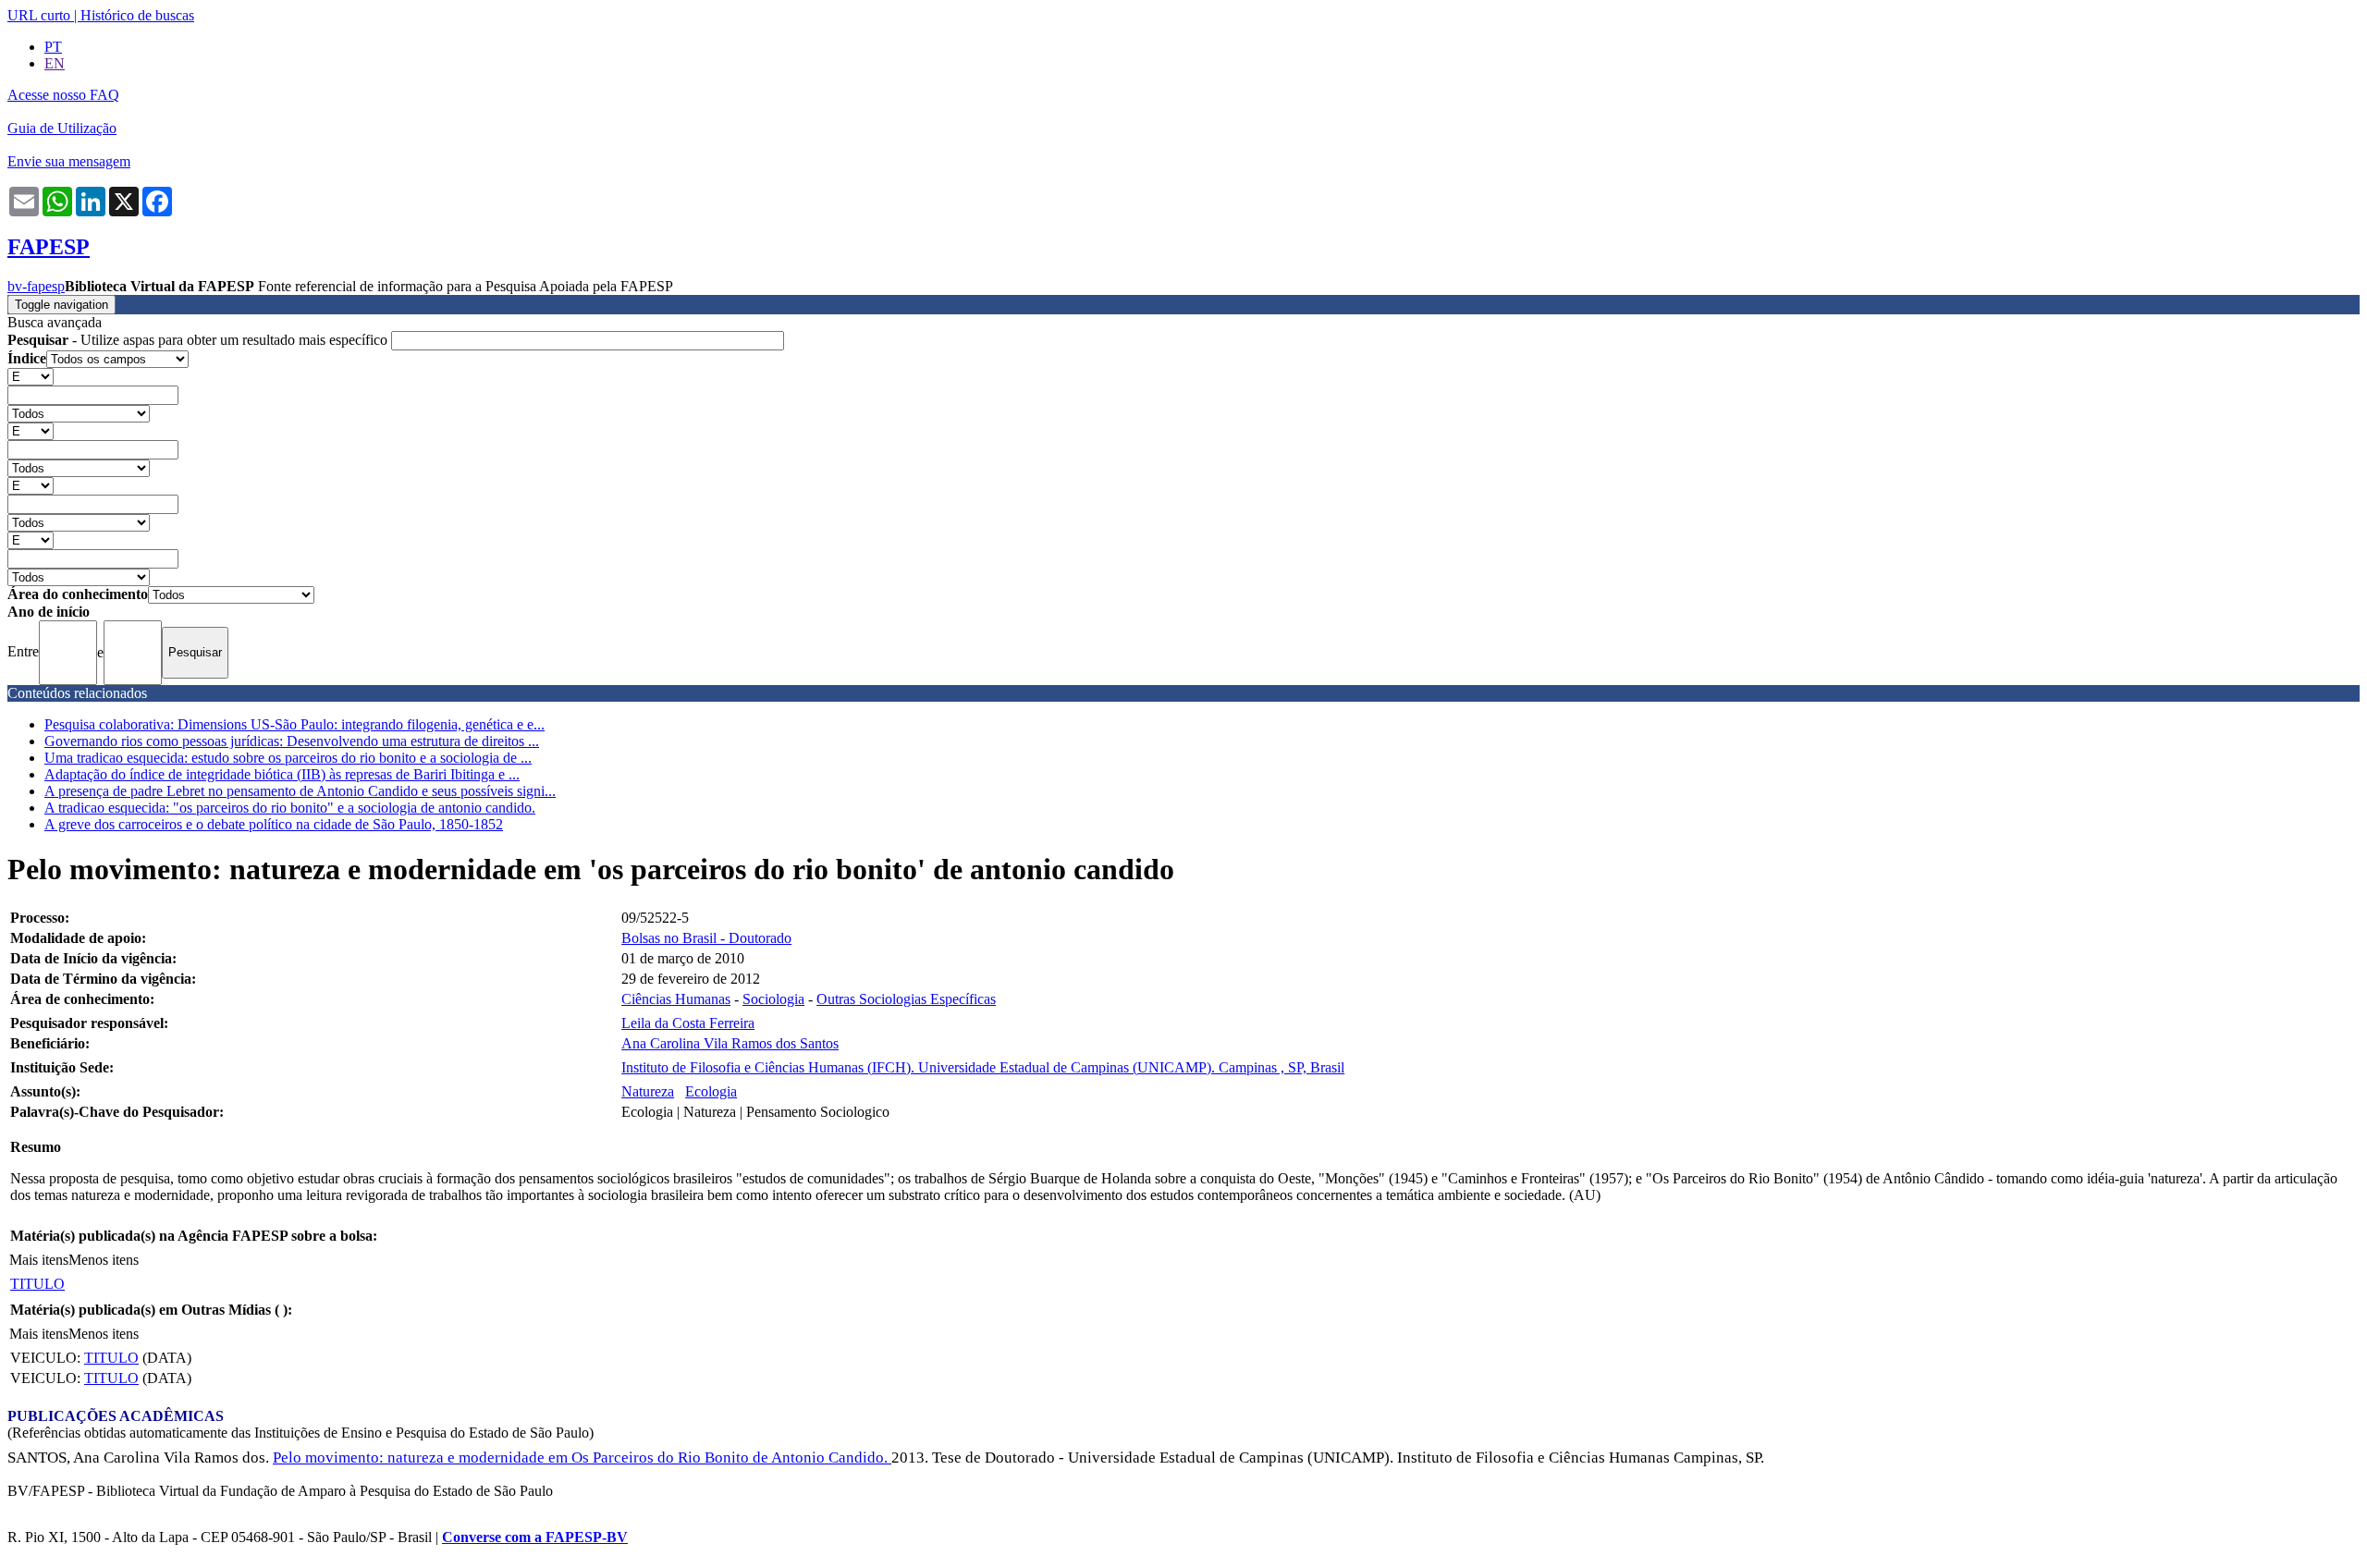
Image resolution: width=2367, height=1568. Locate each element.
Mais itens (39, 1260)
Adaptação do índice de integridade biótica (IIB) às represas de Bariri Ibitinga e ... (282, 774)
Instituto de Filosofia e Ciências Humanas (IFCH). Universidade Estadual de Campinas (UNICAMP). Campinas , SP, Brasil (983, 1067)
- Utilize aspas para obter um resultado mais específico (199, 340)
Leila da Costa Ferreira (688, 1023)
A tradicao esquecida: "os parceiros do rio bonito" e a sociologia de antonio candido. (290, 808)
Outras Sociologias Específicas (906, 999)
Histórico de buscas (137, 15)
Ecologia (711, 1091)
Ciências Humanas (676, 999)
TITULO (37, 1284)
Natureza (648, 1091)
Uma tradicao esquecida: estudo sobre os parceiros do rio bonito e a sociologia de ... (288, 758)
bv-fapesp (36, 286)
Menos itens (104, 1260)
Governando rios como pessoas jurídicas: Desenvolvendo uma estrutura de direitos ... (292, 741)
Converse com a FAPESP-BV (535, 1537)
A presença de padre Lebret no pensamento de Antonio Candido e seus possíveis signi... (300, 791)
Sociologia (773, 999)
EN (55, 63)
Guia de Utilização (62, 128)
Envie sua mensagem (69, 161)
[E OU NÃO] (31, 376)
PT (53, 47)
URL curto (39, 15)
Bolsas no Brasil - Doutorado (706, 938)
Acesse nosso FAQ (63, 95)
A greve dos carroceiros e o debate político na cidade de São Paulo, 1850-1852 (274, 824)
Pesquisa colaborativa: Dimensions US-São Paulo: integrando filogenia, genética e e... (294, 724)
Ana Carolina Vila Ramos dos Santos (730, 1043)
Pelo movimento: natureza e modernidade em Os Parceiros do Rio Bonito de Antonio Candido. (582, 1458)
